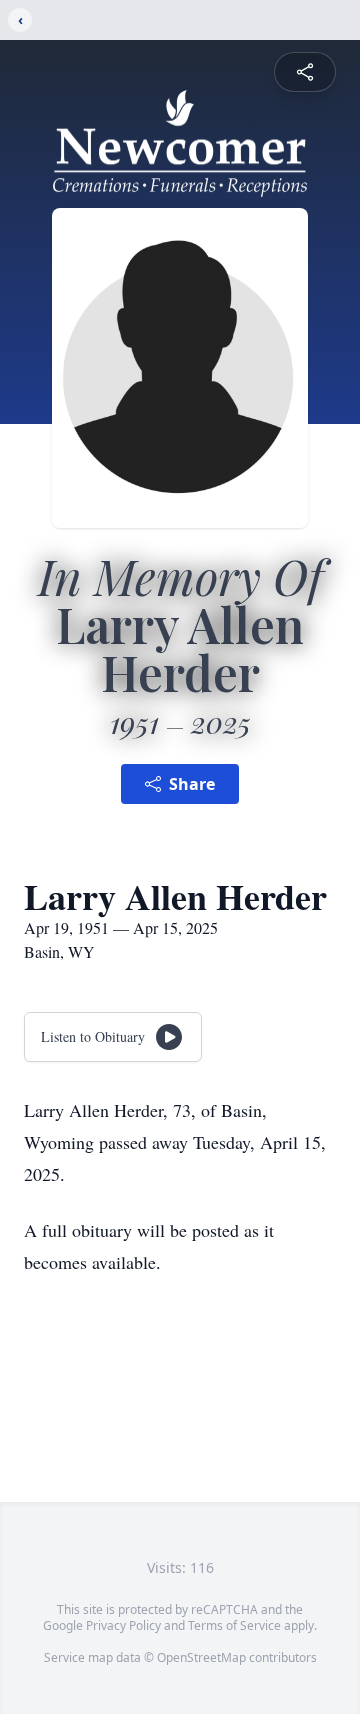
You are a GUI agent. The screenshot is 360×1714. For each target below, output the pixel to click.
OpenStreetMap (201, 1657)
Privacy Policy (123, 1625)
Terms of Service (234, 1625)
